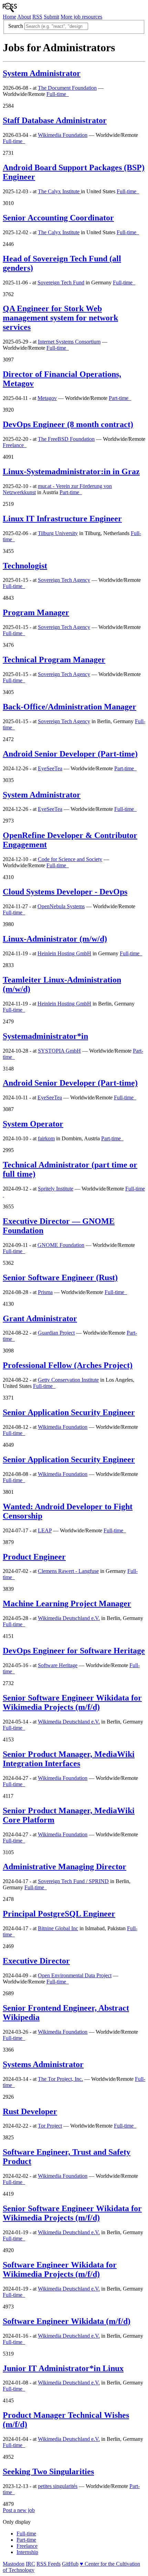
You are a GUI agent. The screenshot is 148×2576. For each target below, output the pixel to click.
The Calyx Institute (59, 191)
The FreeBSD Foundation (66, 439)
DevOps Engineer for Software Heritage (74, 1651)
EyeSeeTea (50, 768)
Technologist (25, 566)
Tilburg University (58, 533)
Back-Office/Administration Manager (70, 707)
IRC (30, 2564)
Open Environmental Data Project (75, 1975)
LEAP (45, 1530)
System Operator (33, 1124)
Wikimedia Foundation (63, 135)
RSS (37, 17)
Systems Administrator (43, 2064)
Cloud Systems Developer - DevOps (65, 892)
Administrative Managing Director (65, 1867)
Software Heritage (58, 1665)
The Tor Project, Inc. (60, 2079)
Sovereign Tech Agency (64, 580)
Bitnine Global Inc (58, 1928)
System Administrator (42, 73)
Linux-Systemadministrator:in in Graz (71, 471)
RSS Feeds (49, 2564)
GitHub (70, 2564)
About (24, 17)
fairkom (46, 1138)
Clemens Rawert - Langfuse (68, 1571)
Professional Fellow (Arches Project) (68, 1365)
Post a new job (19, 2510)
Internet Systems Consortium (69, 342)
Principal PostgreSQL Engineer (59, 1914)
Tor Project (50, 2126)
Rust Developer (30, 2111)
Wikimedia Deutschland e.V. (69, 1618)
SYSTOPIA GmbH (59, 1051)
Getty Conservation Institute (68, 1380)
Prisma (45, 1292)
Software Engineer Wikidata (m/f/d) (67, 2321)
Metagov (47, 398)
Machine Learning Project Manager (67, 1604)
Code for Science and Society (70, 859)
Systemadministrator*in (45, 1036)
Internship (27, 2552)
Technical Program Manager (54, 660)
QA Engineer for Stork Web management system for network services (60, 318)
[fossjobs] (10, 10)
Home (9, 17)
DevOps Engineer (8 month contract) (68, 424)
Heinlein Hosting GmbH (64, 953)
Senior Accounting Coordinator (58, 218)
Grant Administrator (40, 1318)
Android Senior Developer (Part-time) (70, 754)
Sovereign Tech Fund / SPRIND (73, 1881)
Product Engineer (34, 1557)
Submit (51, 17)
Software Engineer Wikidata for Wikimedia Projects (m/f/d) (60, 2269)
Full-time (26, 2534)
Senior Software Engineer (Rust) (60, 1278)
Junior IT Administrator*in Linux (63, 2368)
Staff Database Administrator (55, 120)
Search (16, 26)
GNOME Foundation (61, 1245)
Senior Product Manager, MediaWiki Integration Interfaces (69, 1759)
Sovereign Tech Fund (61, 282)
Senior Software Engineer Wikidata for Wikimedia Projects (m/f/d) (72, 1702)
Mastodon (14, 2564)
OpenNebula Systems (61, 906)
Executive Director (36, 1961)
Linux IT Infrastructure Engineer (62, 519)
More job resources (81, 17)
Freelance (27, 2546)
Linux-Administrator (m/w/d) (55, 939)
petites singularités (58, 2486)
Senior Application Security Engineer (69, 1412)
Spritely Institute (56, 1189)
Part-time (26, 2540)
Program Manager (36, 612)
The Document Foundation (67, 88)
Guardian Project (56, 1333)
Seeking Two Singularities (48, 2471)
